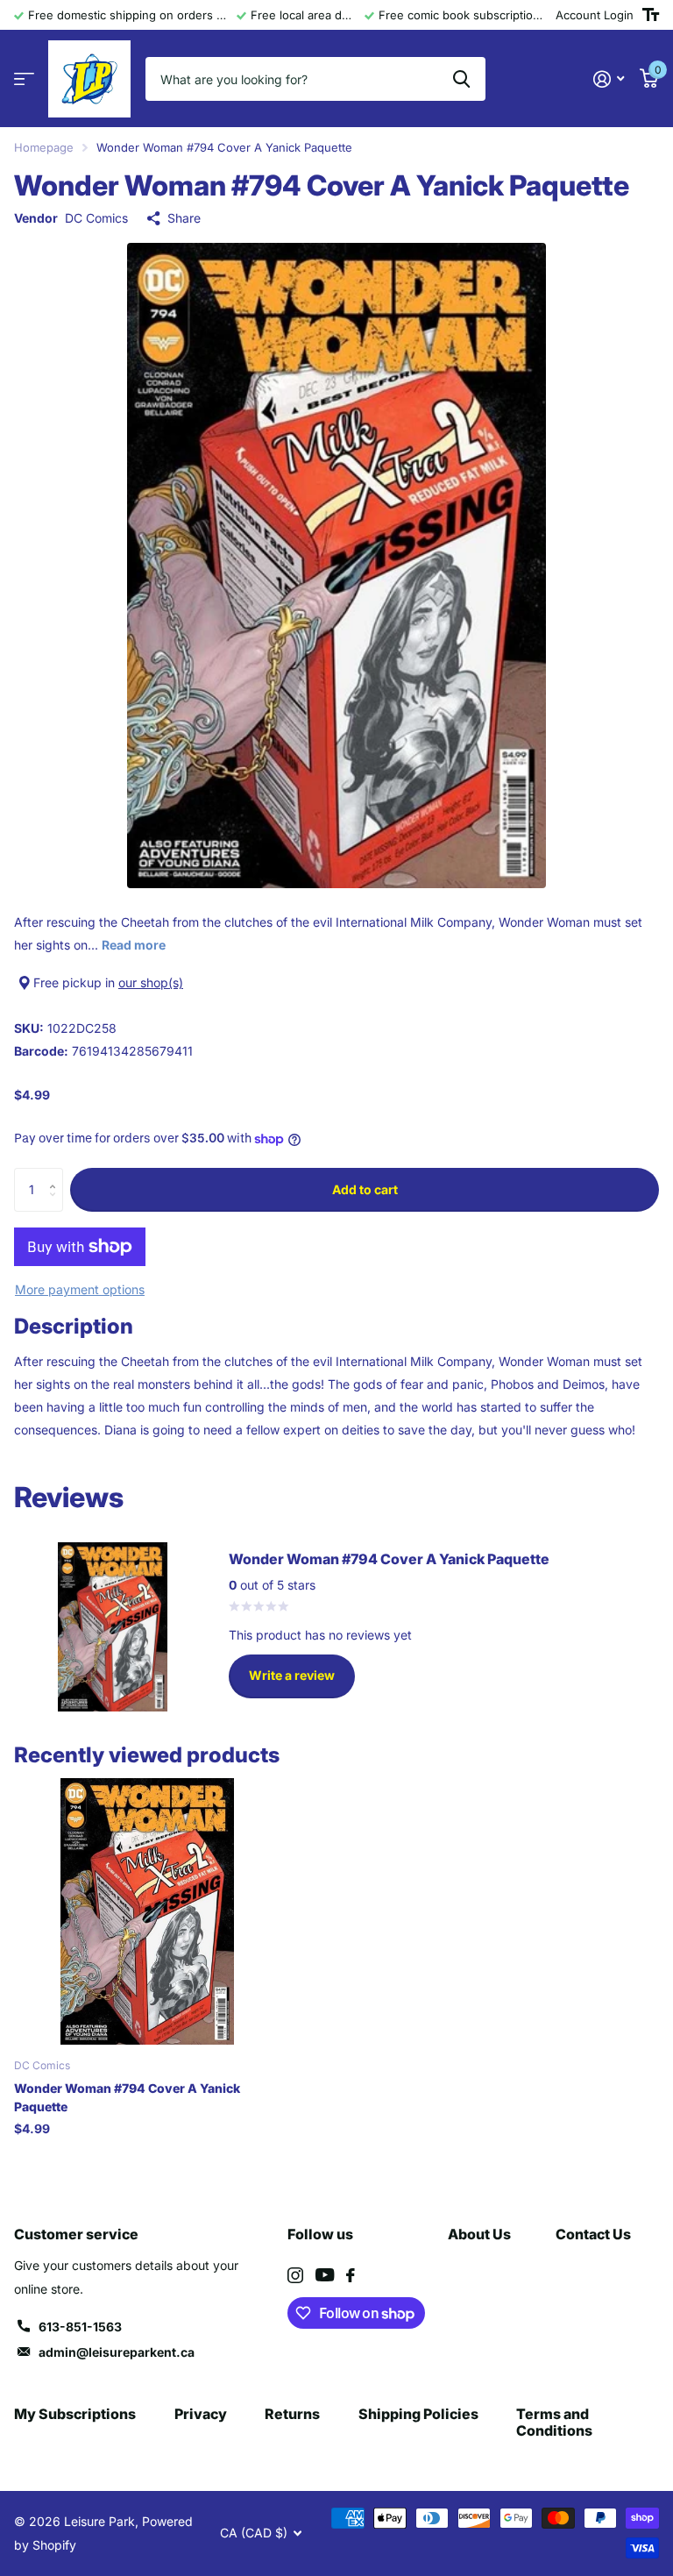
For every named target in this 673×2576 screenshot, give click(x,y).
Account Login (595, 15)
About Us (479, 2234)
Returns (292, 2414)
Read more (134, 945)
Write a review (292, 1675)
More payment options (80, 1289)
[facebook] (351, 2275)
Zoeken (461, 79)
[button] (57, 1174)
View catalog (24, 79)
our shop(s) (151, 982)
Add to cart (365, 1189)
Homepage (44, 147)
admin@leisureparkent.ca (117, 2352)
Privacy (201, 2414)
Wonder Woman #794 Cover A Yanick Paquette (127, 2097)
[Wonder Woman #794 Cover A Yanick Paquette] (147, 1911)
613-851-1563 (80, 2327)
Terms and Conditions (554, 2422)
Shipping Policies (418, 2414)
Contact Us (593, 2234)
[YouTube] (325, 2275)
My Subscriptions (75, 2414)
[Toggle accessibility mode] (651, 15)
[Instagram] (295, 2275)
